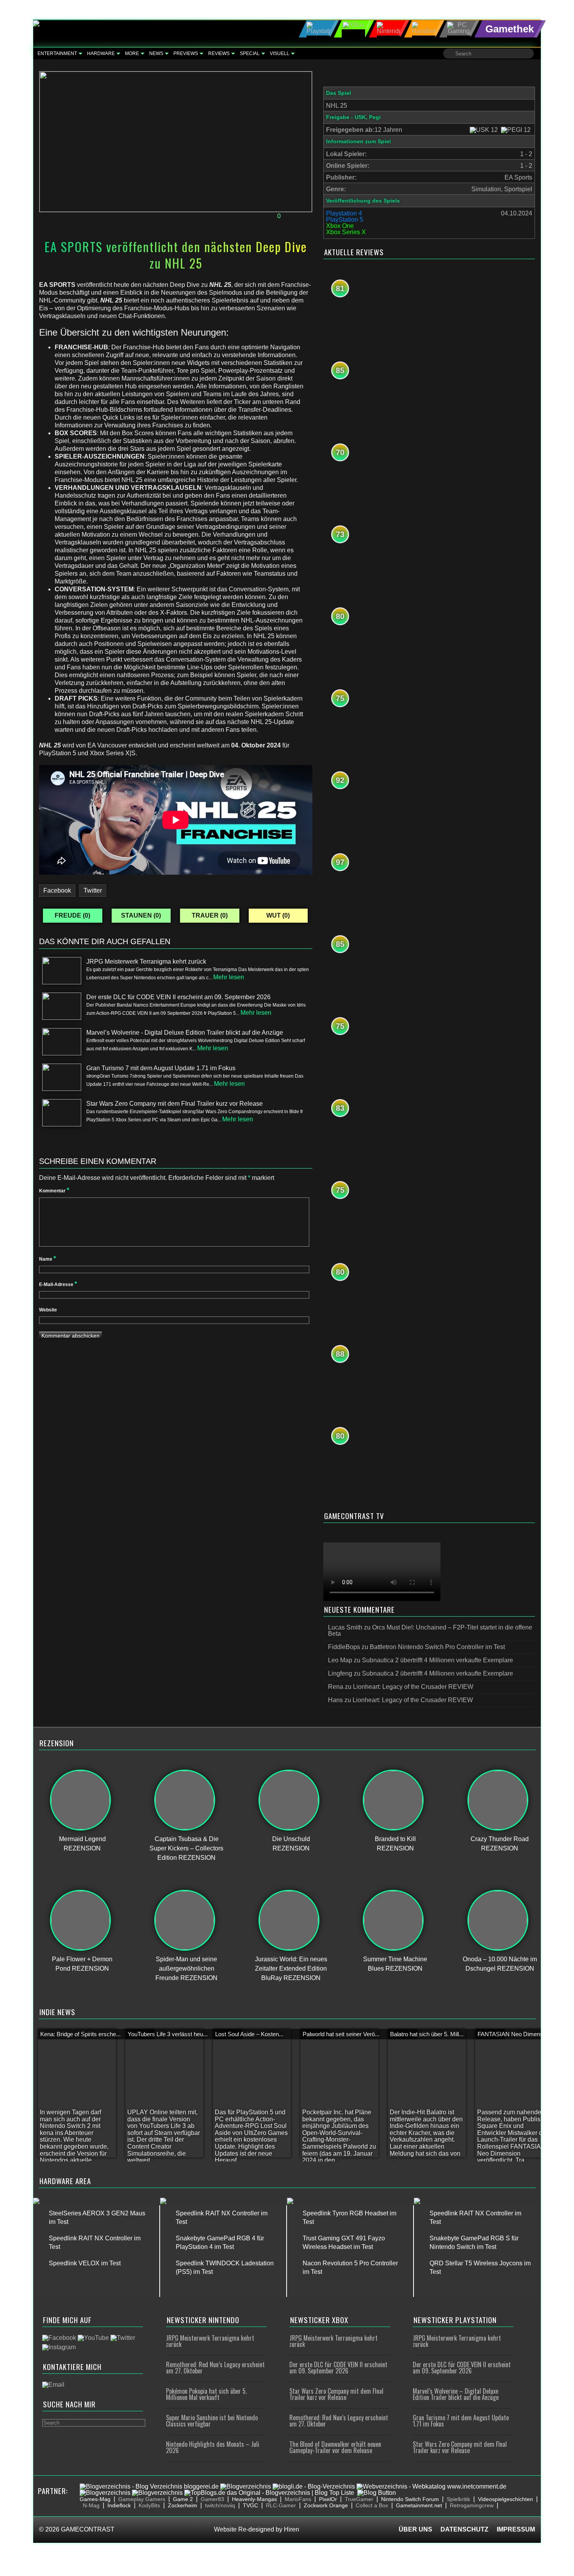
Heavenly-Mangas (254, 2499)
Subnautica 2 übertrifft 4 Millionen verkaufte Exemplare (438, 1660)
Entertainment (57, 53)
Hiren (291, 2529)
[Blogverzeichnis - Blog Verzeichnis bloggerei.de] (149, 2486)
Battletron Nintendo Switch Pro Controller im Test (437, 1647)
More (132, 53)
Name (47, 1259)
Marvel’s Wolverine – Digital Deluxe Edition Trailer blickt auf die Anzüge (456, 2394)
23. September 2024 (73, 216)
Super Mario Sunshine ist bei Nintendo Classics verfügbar (212, 2421)
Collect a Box (372, 2505)
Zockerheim (183, 2505)
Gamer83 (212, 2499)
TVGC (250, 2505)
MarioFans (298, 2499)
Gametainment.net (419, 2505)
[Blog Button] (377, 2493)
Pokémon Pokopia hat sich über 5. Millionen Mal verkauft (206, 2394)
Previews (186, 53)
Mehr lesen (229, 977)
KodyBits (149, 2505)
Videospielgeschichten (505, 2499)
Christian (133, 216)
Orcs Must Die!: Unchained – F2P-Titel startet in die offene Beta (430, 1630)
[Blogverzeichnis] (246, 2486)
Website (48, 1310)
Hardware (101, 53)
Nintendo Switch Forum (410, 2499)
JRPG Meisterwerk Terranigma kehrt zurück (210, 2341)
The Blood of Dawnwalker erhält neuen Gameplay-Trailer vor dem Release (335, 2447)
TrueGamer (359, 2499)
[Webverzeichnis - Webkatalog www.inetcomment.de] (431, 2486)
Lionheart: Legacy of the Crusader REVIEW (413, 1687)
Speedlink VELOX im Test (85, 2263)
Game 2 (183, 2499)
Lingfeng (340, 1673)
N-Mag (91, 2505)
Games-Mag (95, 2499)
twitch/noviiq (220, 2505)
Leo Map (340, 1660)
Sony (215, 216)
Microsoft (170, 216)
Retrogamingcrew (472, 2505)
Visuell (280, 53)
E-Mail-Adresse (58, 1284)
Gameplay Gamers (142, 2499)
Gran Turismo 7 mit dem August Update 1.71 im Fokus (461, 2421)
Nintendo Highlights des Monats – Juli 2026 (213, 2447)
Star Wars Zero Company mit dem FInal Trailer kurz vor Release (336, 2394)
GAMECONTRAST (88, 2529)
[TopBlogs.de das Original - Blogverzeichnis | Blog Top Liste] (269, 2493)
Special (250, 53)
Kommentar (54, 1191)
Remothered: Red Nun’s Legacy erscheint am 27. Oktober (215, 2368)
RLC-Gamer (281, 2505)
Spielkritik (458, 2499)
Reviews (219, 53)
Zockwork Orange (326, 2505)
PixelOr (328, 2499)
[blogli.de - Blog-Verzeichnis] (314, 2486)
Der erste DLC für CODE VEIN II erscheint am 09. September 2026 (338, 2368)
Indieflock (119, 2505)
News (156, 53)
